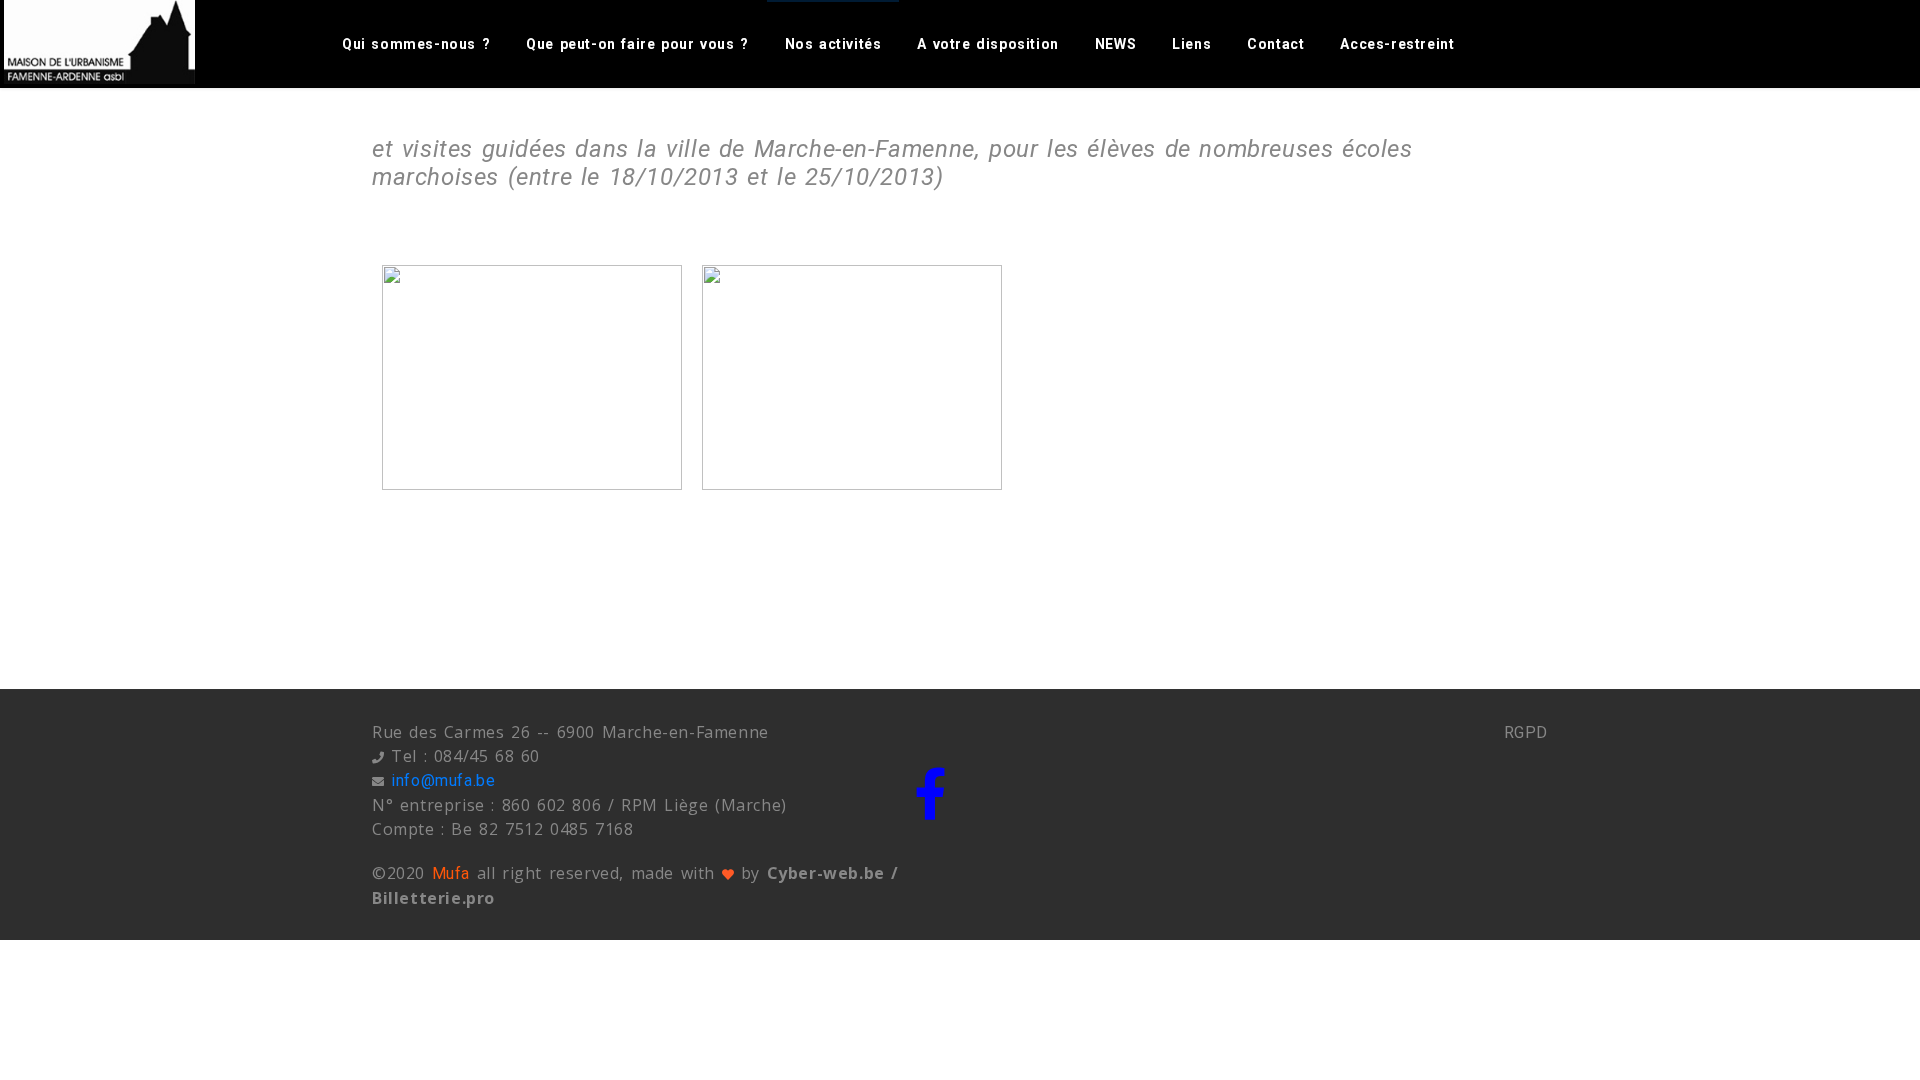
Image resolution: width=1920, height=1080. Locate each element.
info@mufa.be (443, 780)
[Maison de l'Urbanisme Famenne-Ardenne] (122, 42)
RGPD (1526, 732)
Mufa (451, 873)
